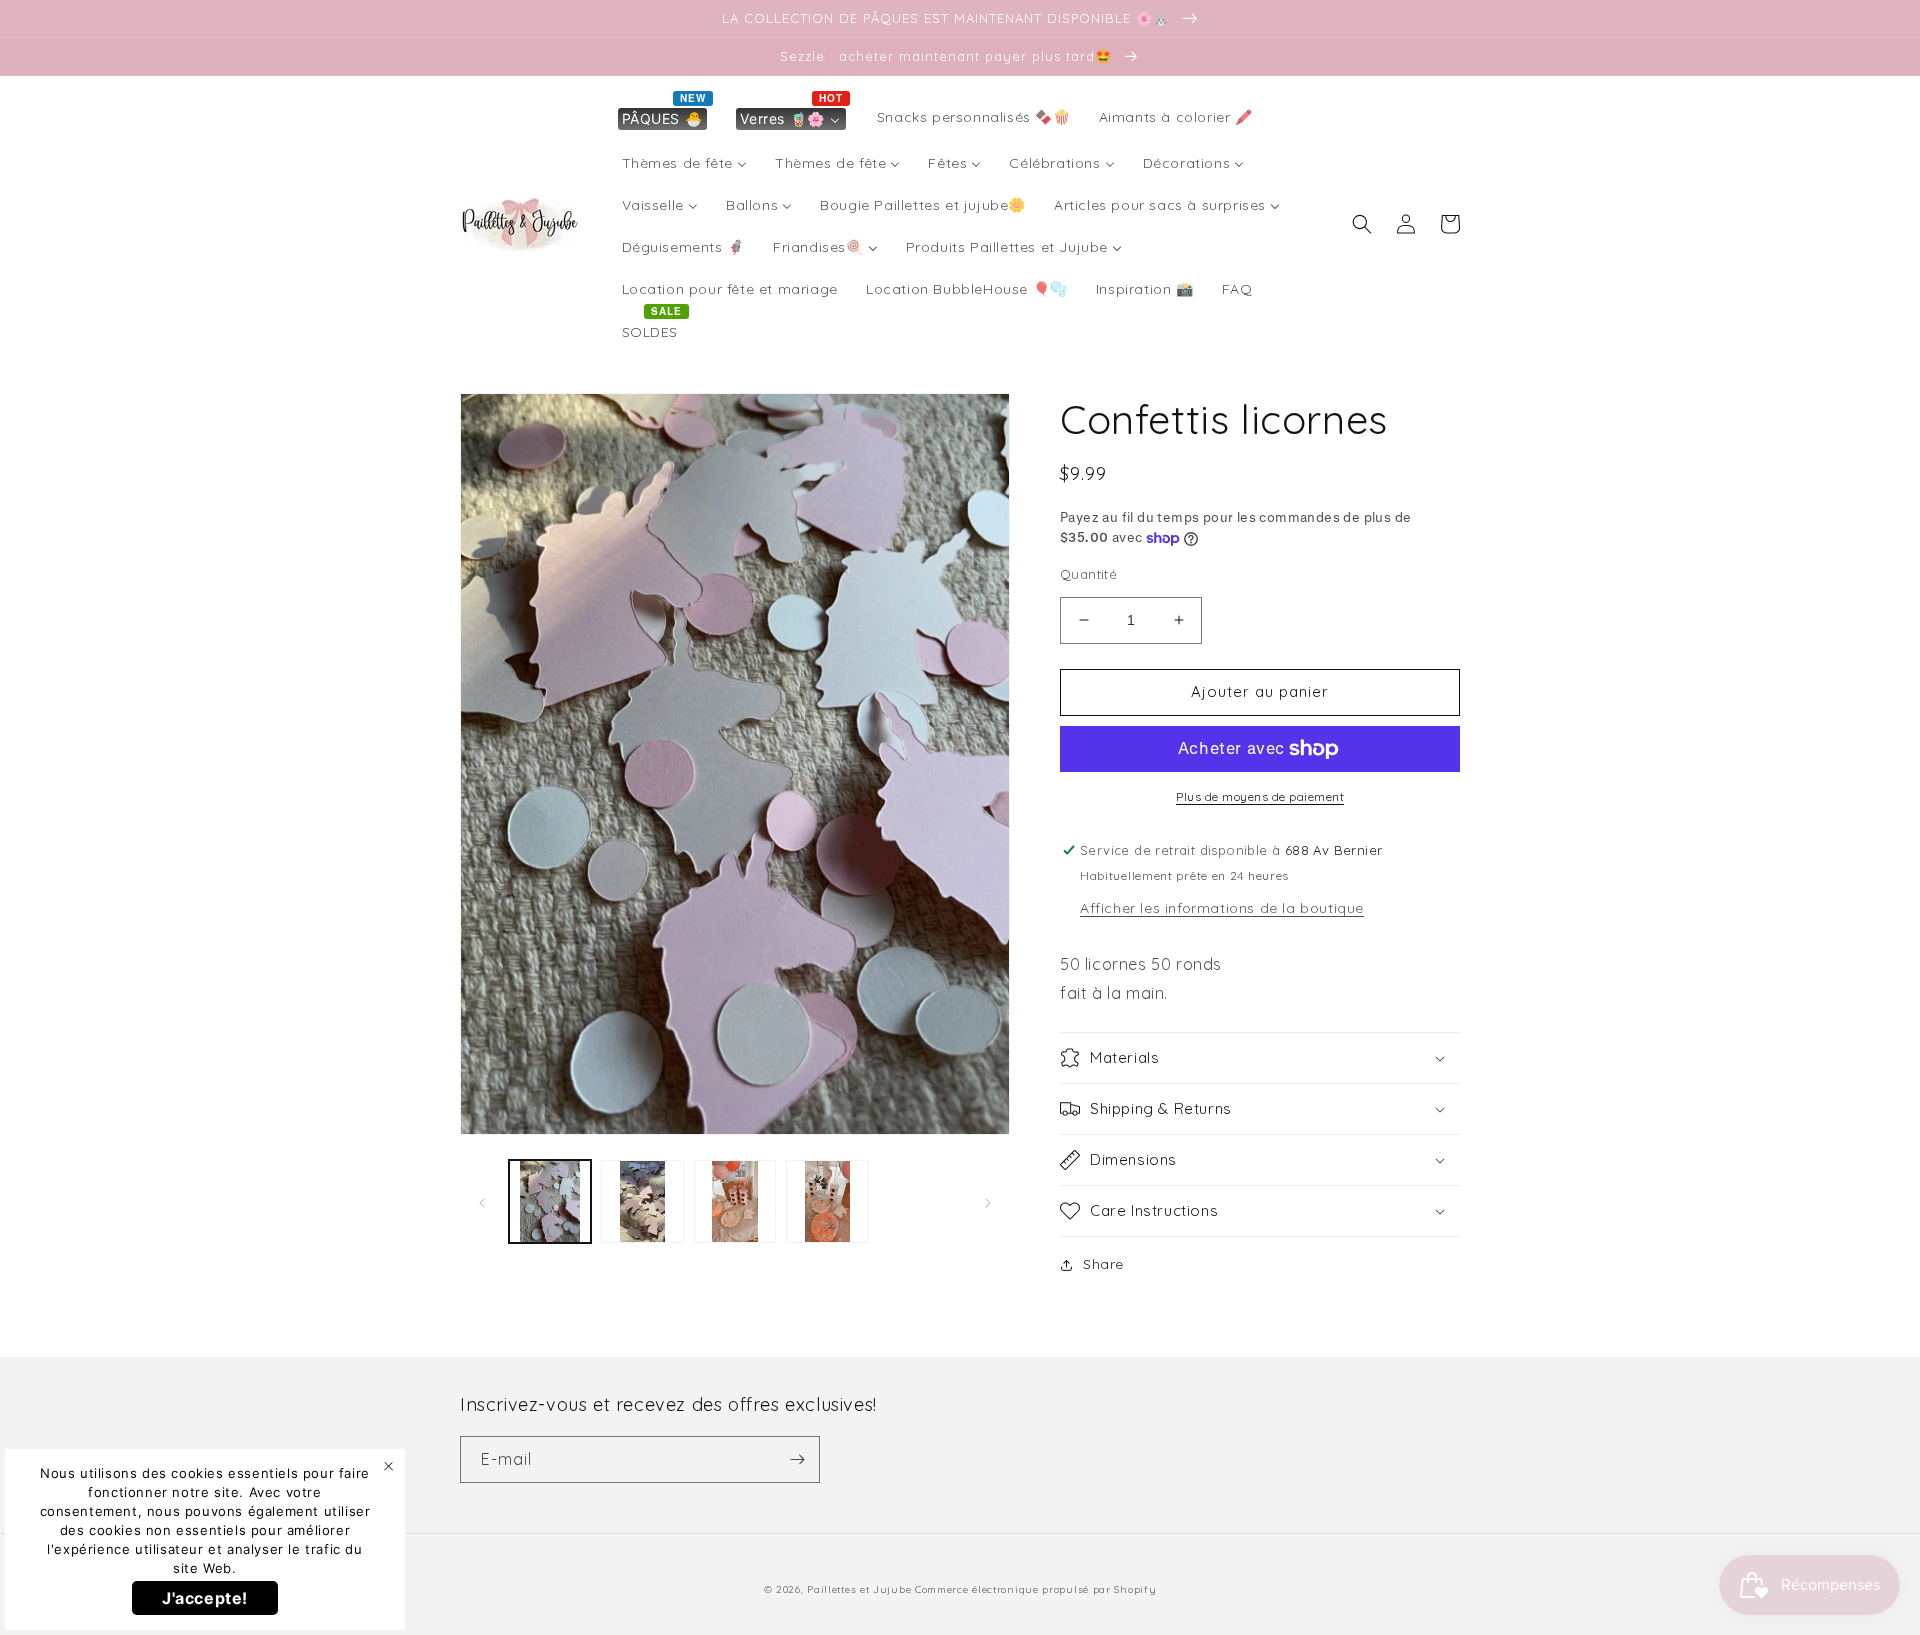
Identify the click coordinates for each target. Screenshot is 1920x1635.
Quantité (1088, 574)
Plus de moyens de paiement (1260, 796)
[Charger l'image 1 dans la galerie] (550, 1201)
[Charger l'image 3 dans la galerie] (735, 1201)
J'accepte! (205, 1598)
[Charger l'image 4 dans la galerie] (827, 1201)
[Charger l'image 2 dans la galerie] (642, 1201)
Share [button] (1103, 1264)
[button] (1362, 224)
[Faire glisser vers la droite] (988, 1201)
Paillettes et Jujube (861, 1589)
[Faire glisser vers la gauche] (482, 1201)
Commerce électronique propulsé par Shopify (1035, 1589)
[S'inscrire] (797, 1459)
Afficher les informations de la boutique (1222, 908)
